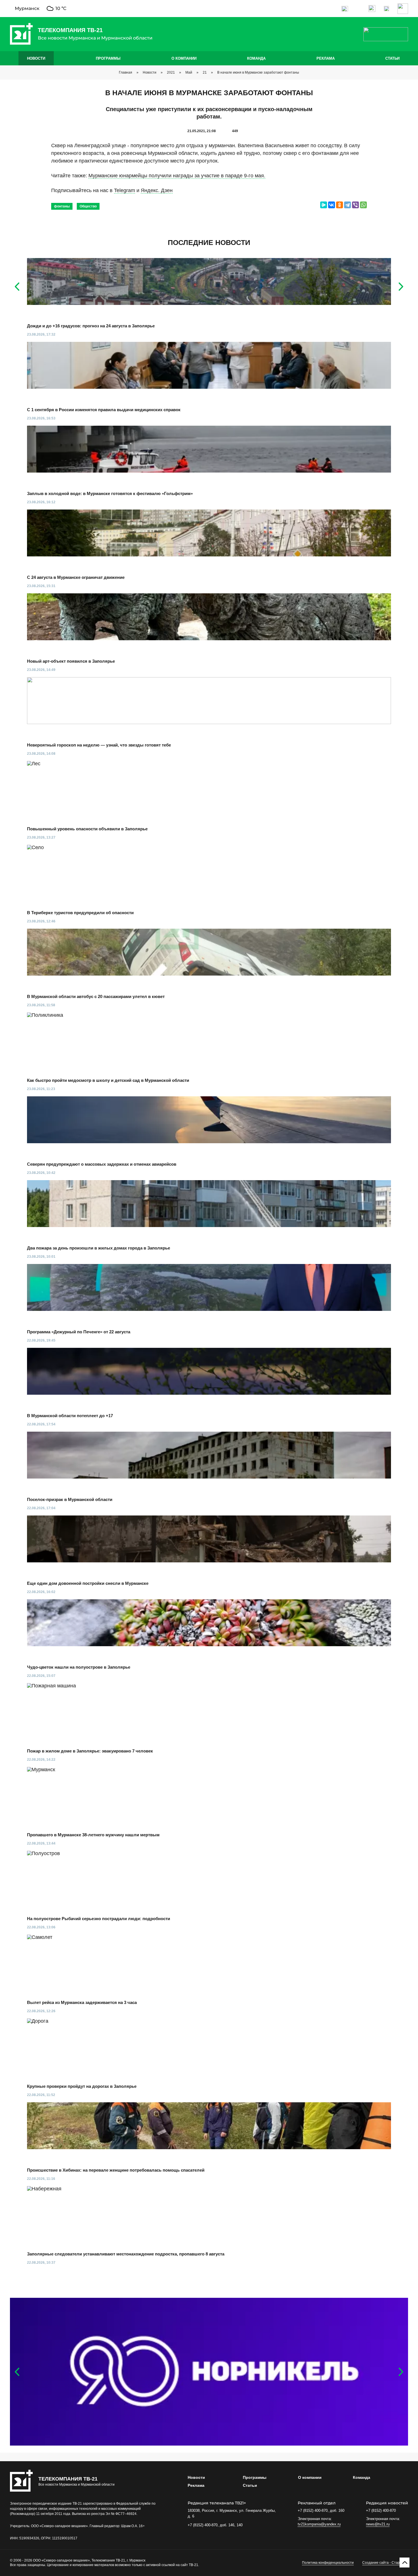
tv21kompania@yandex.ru (319, 2524)
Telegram (125, 190)
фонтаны (62, 206)
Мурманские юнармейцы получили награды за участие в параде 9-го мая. (177, 176)
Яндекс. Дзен (157, 190)
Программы (108, 58)
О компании (184, 58)
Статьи (392, 58)
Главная (126, 72)
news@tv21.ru (378, 2524)
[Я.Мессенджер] (324, 205)
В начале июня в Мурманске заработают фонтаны (258, 72)
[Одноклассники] (340, 205)
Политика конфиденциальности (328, 2563)
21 (205, 72)
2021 (171, 72)
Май (189, 72)
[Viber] (355, 205)
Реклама (326, 58)
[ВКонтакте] (332, 205)
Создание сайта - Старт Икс (385, 2563)
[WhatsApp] (363, 205)
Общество (88, 206)
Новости (36, 58)
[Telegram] (347, 205)
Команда (256, 58)
